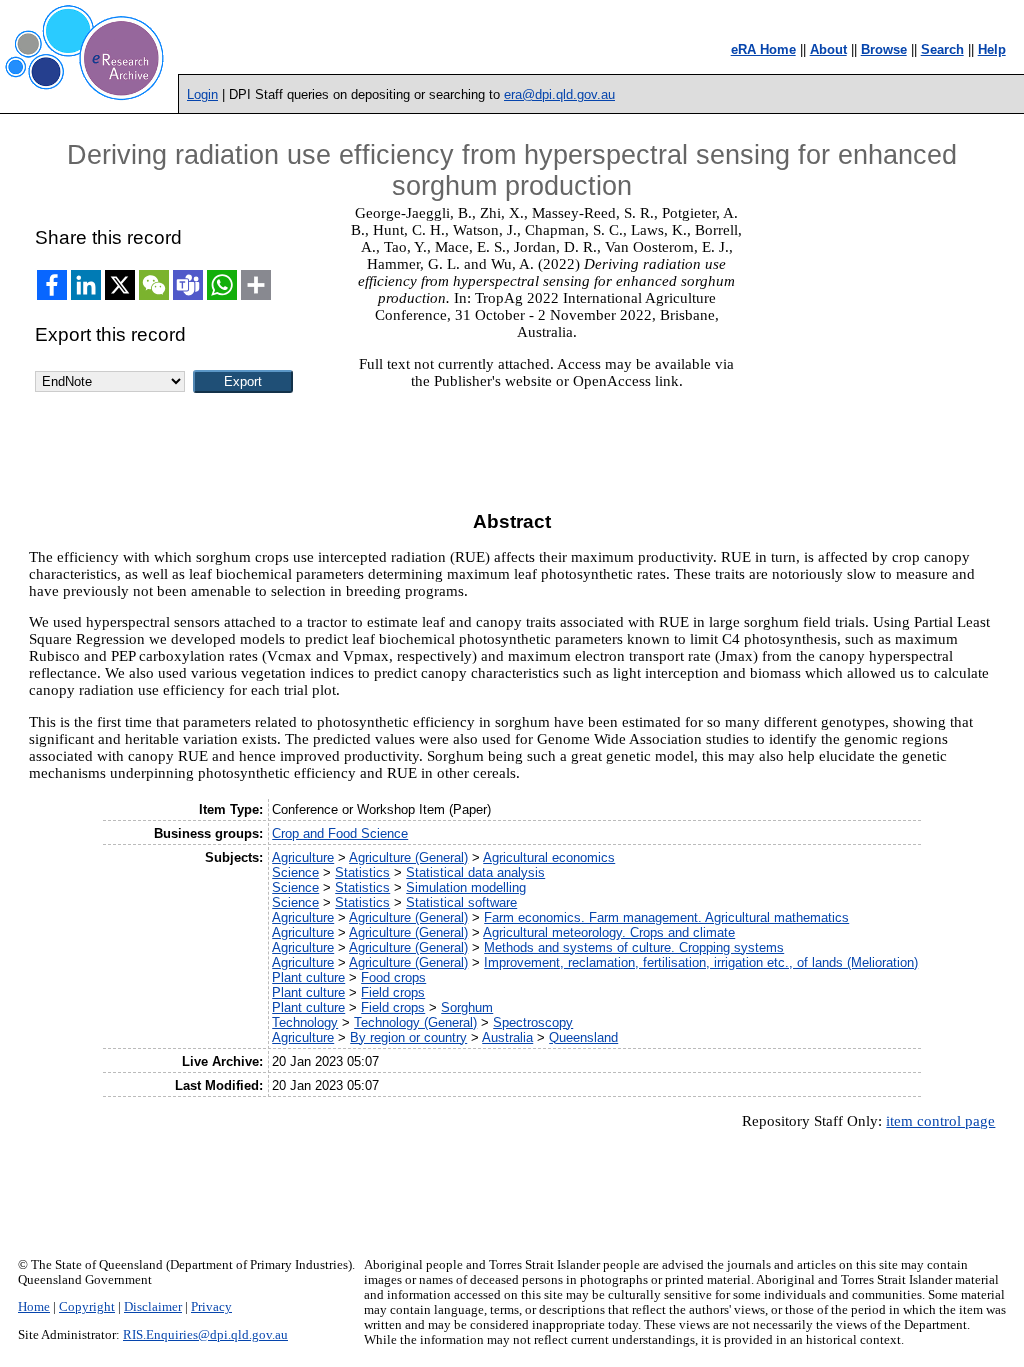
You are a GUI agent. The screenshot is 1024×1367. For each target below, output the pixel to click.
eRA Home (763, 49)
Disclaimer (153, 1307)
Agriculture (303, 857)
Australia (507, 1037)
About (828, 49)
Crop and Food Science (340, 833)
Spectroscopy (533, 1022)
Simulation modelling (466, 887)
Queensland (583, 1037)
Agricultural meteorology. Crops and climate (609, 932)
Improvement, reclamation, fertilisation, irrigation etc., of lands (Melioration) (701, 962)
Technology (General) (415, 1022)
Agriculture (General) (408, 857)
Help (992, 49)
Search (942, 49)
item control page (940, 1121)
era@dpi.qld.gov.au (559, 94)
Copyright (87, 1307)
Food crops (393, 977)
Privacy (211, 1307)
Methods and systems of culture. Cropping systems (634, 947)
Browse (884, 49)
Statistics (362, 872)
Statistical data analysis (475, 872)
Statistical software (461, 902)
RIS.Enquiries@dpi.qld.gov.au (205, 1335)
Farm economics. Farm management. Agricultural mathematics (666, 917)
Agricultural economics (549, 857)
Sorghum (467, 1007)
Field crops (393, 992)
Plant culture (308, 977)
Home (34, 1307)
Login (202, 94)
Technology (305, 1022)
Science (295, 872)
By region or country (408, 1037)
